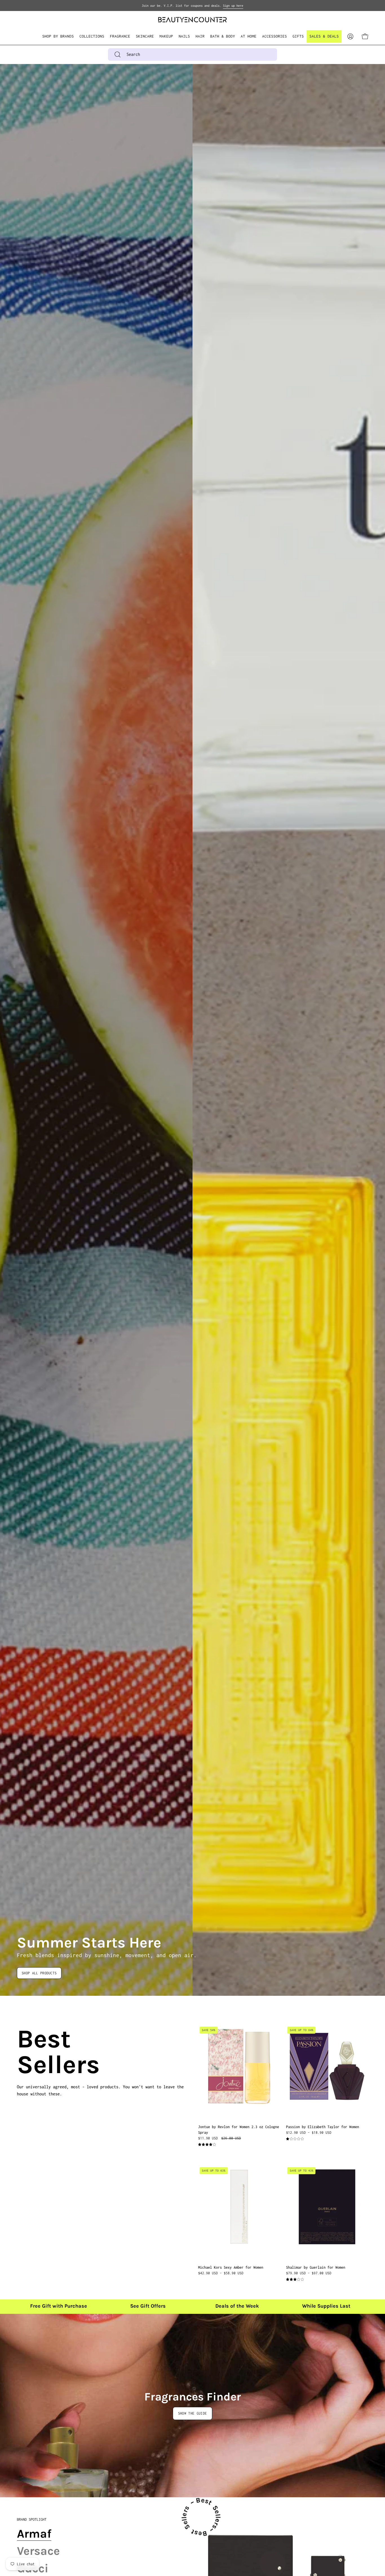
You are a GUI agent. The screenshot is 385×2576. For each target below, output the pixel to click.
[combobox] (193, 54)
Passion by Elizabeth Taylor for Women (323, 2127)
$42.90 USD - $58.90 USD (221, 2273)
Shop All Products (39, 1973)
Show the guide (193, 2413)
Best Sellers (24, 2052)
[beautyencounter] (193, 20)
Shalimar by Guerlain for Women (316, 2267)
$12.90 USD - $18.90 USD (309, 2133)
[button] (92, 36)
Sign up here (233, 6)
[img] (207, 2145)
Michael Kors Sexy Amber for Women (231, 2267)
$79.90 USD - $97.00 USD (309, 2273)
